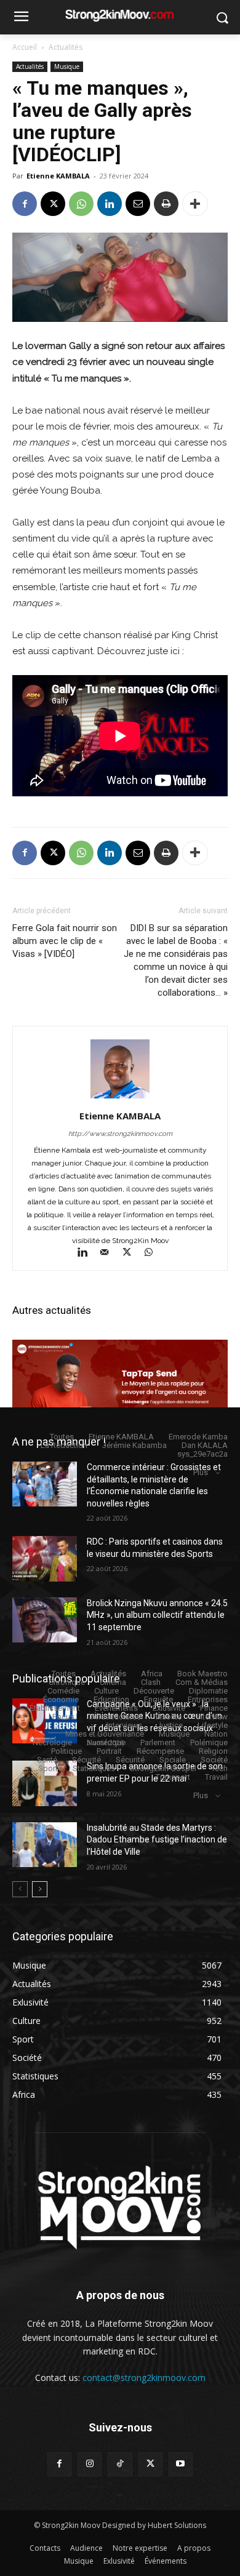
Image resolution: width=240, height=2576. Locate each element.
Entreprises (208, 1699)
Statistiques (94, 1768)
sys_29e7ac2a (202, 1454)
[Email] (138, 204)
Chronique (67, 1682)
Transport (173, 1777)
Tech (219, 1768)
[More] (195, 204)
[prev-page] (20, 1889)
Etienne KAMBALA (58, 176)
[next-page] (40, 1889)
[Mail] (110, 1254)
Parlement (158, 1742)
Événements (116, 1708)
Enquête (158, 1699)
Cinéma (113, 1682)
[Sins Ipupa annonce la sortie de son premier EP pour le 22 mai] (45, 1783)
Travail (216, 1777)
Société (214, 1760)
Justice (170, 1725)
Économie (61, 1699)
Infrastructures (115, 1717)
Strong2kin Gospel (163, 1768)
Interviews (124, 1725)
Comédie (63, 1691)
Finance (214, 1708)
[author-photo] (120, 1098)
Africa (152, 1674)
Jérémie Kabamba (134, 1445)
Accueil (25, 47)
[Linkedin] (110, 204)
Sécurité (86, 1760)
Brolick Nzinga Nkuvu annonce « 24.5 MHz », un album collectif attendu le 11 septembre (157, 1615)
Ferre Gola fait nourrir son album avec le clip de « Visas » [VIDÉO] (65, 941)
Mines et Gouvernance (105, 1734)
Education (111, 1699)
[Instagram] (90, 2464)
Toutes (62, 1437)
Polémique (209, 1742)
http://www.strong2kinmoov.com (120, 1134)
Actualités (66, 47)
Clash (151, 1682)
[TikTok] (120, 2464)
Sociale (173, 1760)
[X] (53, 204)
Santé (47, 1760)
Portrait (109, 1751)
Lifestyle (213, 1725)
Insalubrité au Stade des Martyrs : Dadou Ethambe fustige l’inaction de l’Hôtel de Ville (157, 1840)
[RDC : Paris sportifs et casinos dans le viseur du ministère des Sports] (45, 1559)
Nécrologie (52, 1742)
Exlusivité (169, 1708)
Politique (66, 1751)
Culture (106, 1691)
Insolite (169, 1717)
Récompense (160, 1751)
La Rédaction (64, 1445)
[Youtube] (181, 2464)
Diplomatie (208, 1691)
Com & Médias (202, 1682)
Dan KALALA (205, 1445)
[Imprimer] (166, 204)
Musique (67, 66)
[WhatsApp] (81, 204)
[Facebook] (25, 204)
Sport (48, 1768)
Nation (216, 1734)
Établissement (55, 1708)
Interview (212, 1717)
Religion (213, 1751)
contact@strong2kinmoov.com (144, 2378)
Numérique (106, 1742)
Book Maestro (202, 1674)
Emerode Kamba (198, 1437)
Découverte (154, 1691)
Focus (63, 1717)
